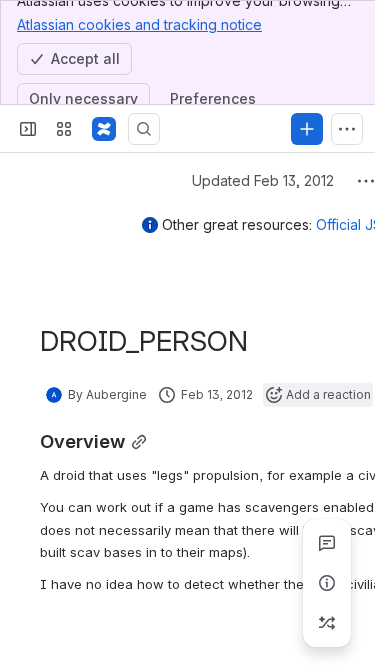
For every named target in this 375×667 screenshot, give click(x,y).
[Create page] (327, 623)
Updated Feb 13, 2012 (263, 180)
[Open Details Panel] (327, 583)
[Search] (144, 129)
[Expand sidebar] (28, 129)
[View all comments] (327, 543)
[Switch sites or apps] (64, 129)
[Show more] (347, 129)
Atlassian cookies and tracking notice (139, 24)
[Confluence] (104, 129)
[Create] (307, 129)
